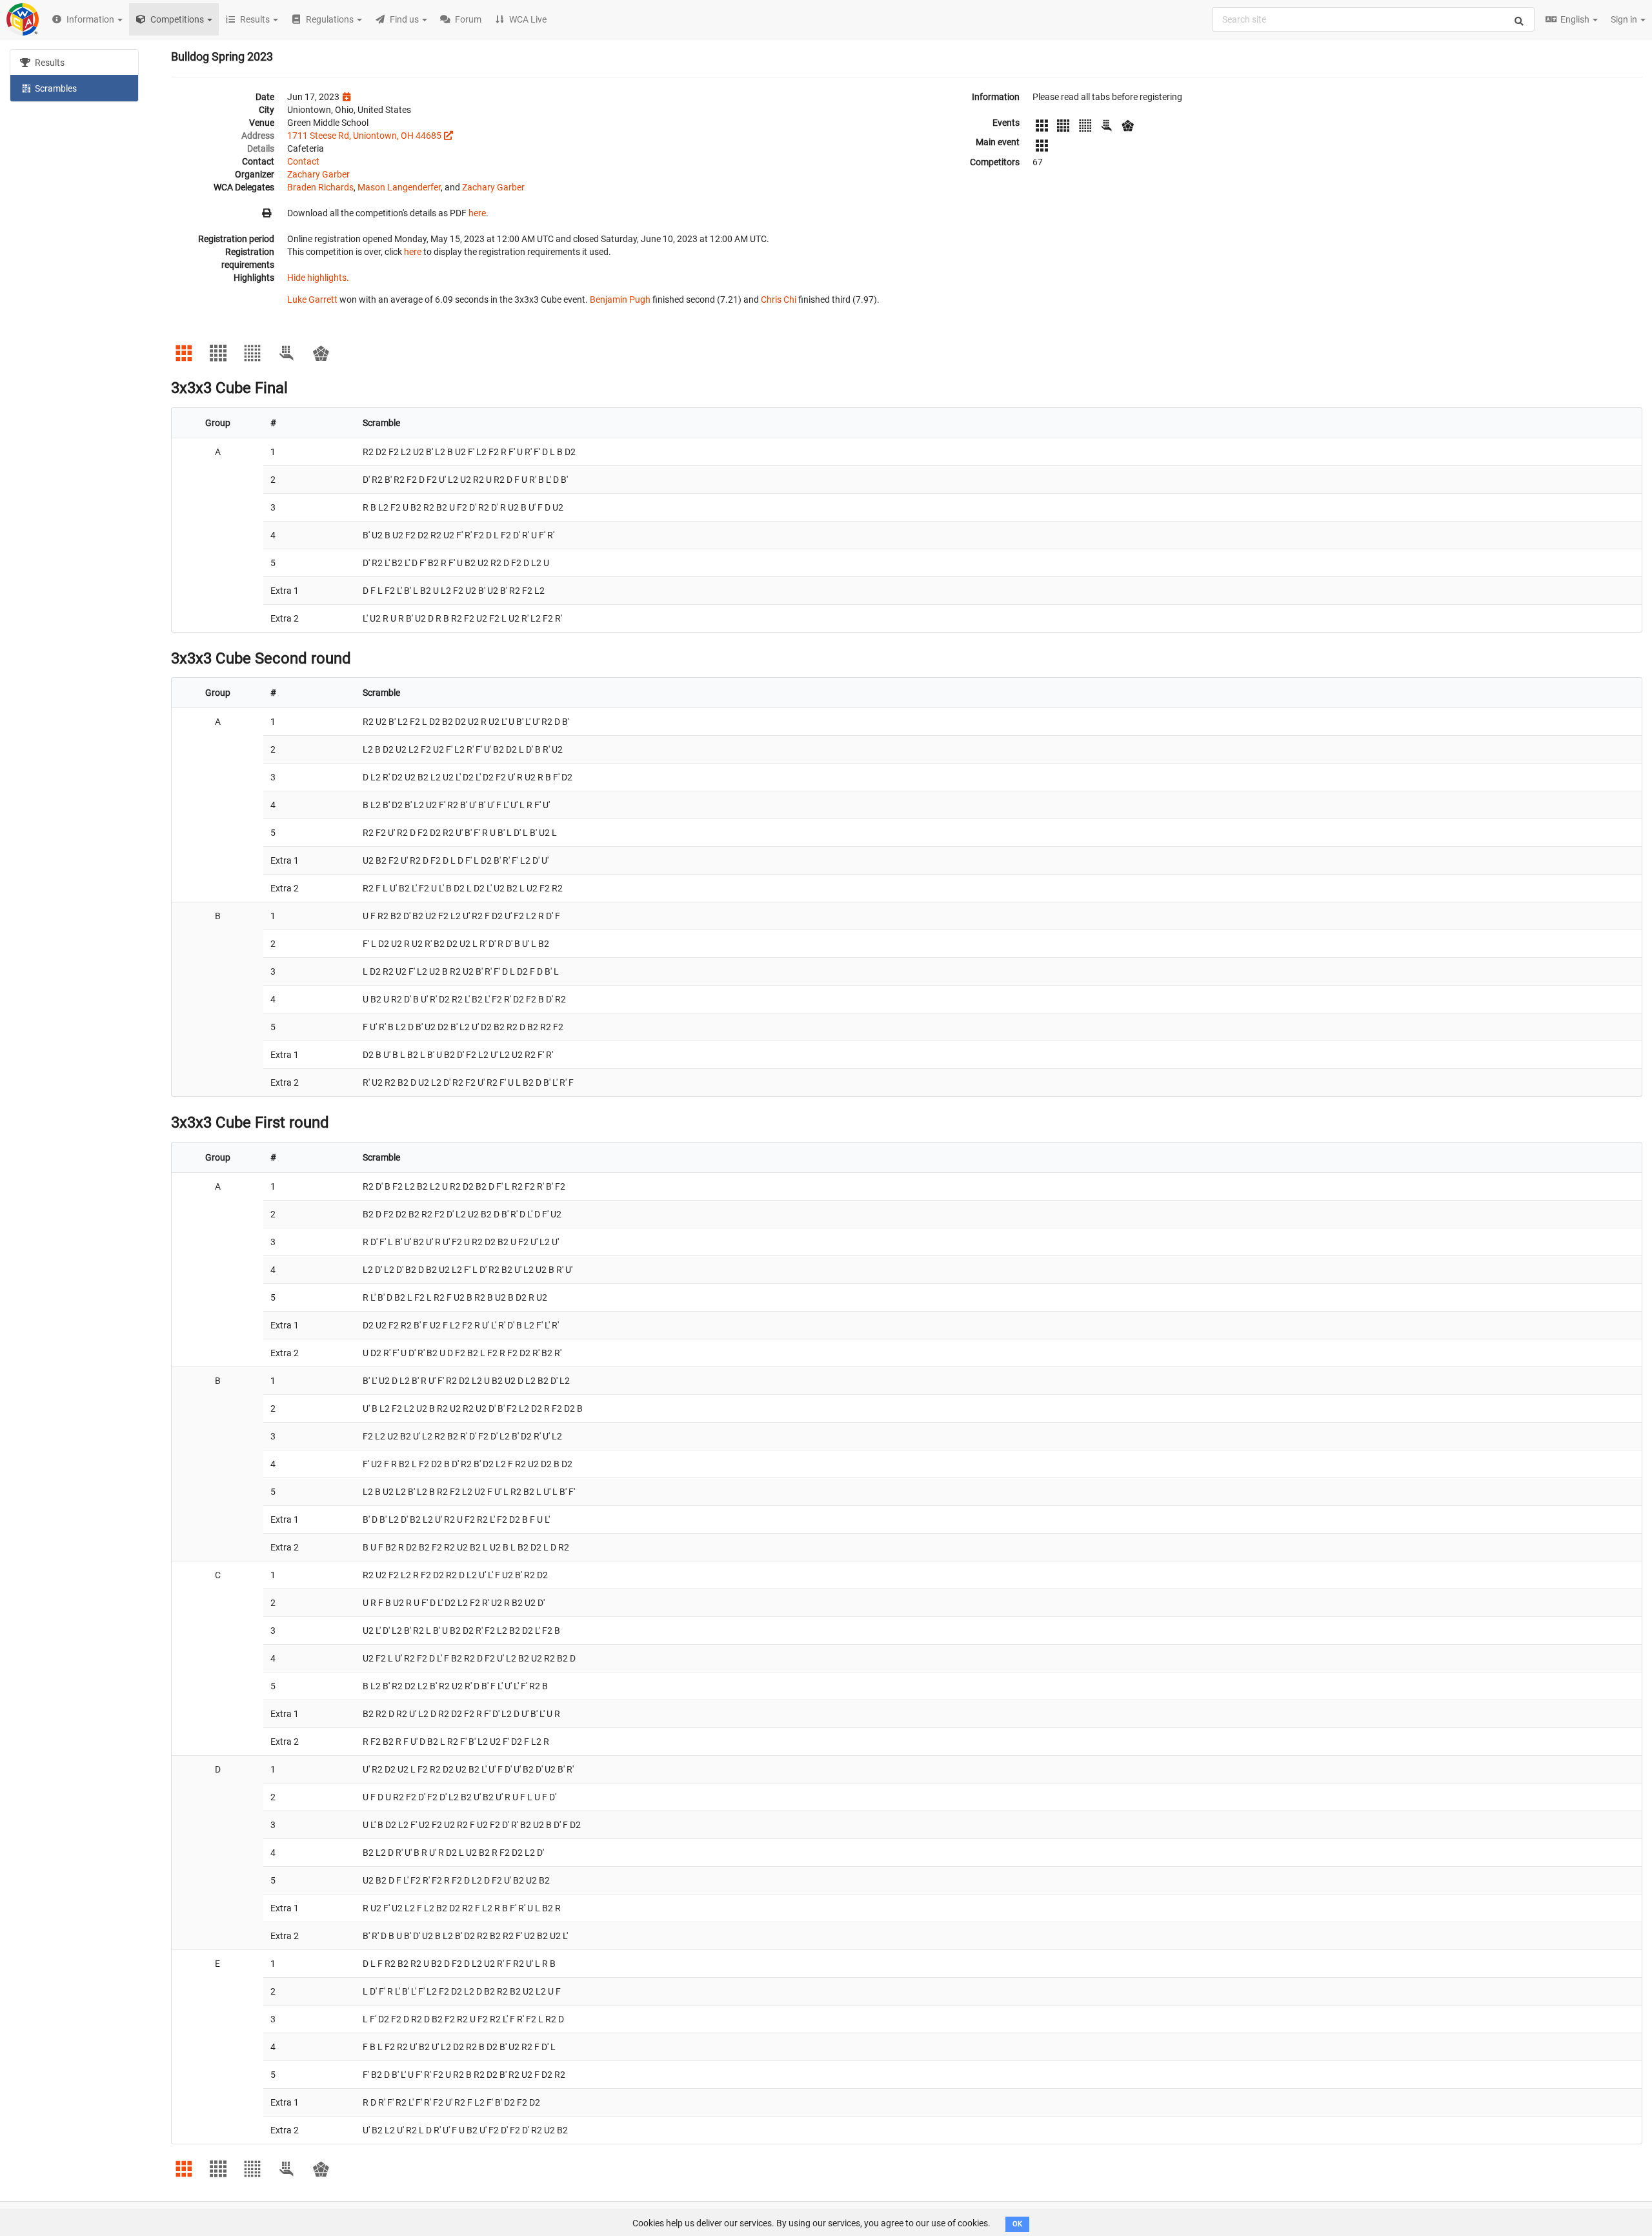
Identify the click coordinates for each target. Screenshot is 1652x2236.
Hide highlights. (318, 278)
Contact (303, 161)
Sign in (1625, 19)
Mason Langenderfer (399, 187)
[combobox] (1373, 19)
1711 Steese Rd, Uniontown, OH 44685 (364, 136)
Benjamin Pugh (620, 300)
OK (1017, 2224)
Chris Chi (779, 300)
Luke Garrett (312, 300)
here (477, 213)
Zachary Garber (318, 174)
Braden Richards (320, 187)
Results (49, 63)
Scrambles (55, 88)
